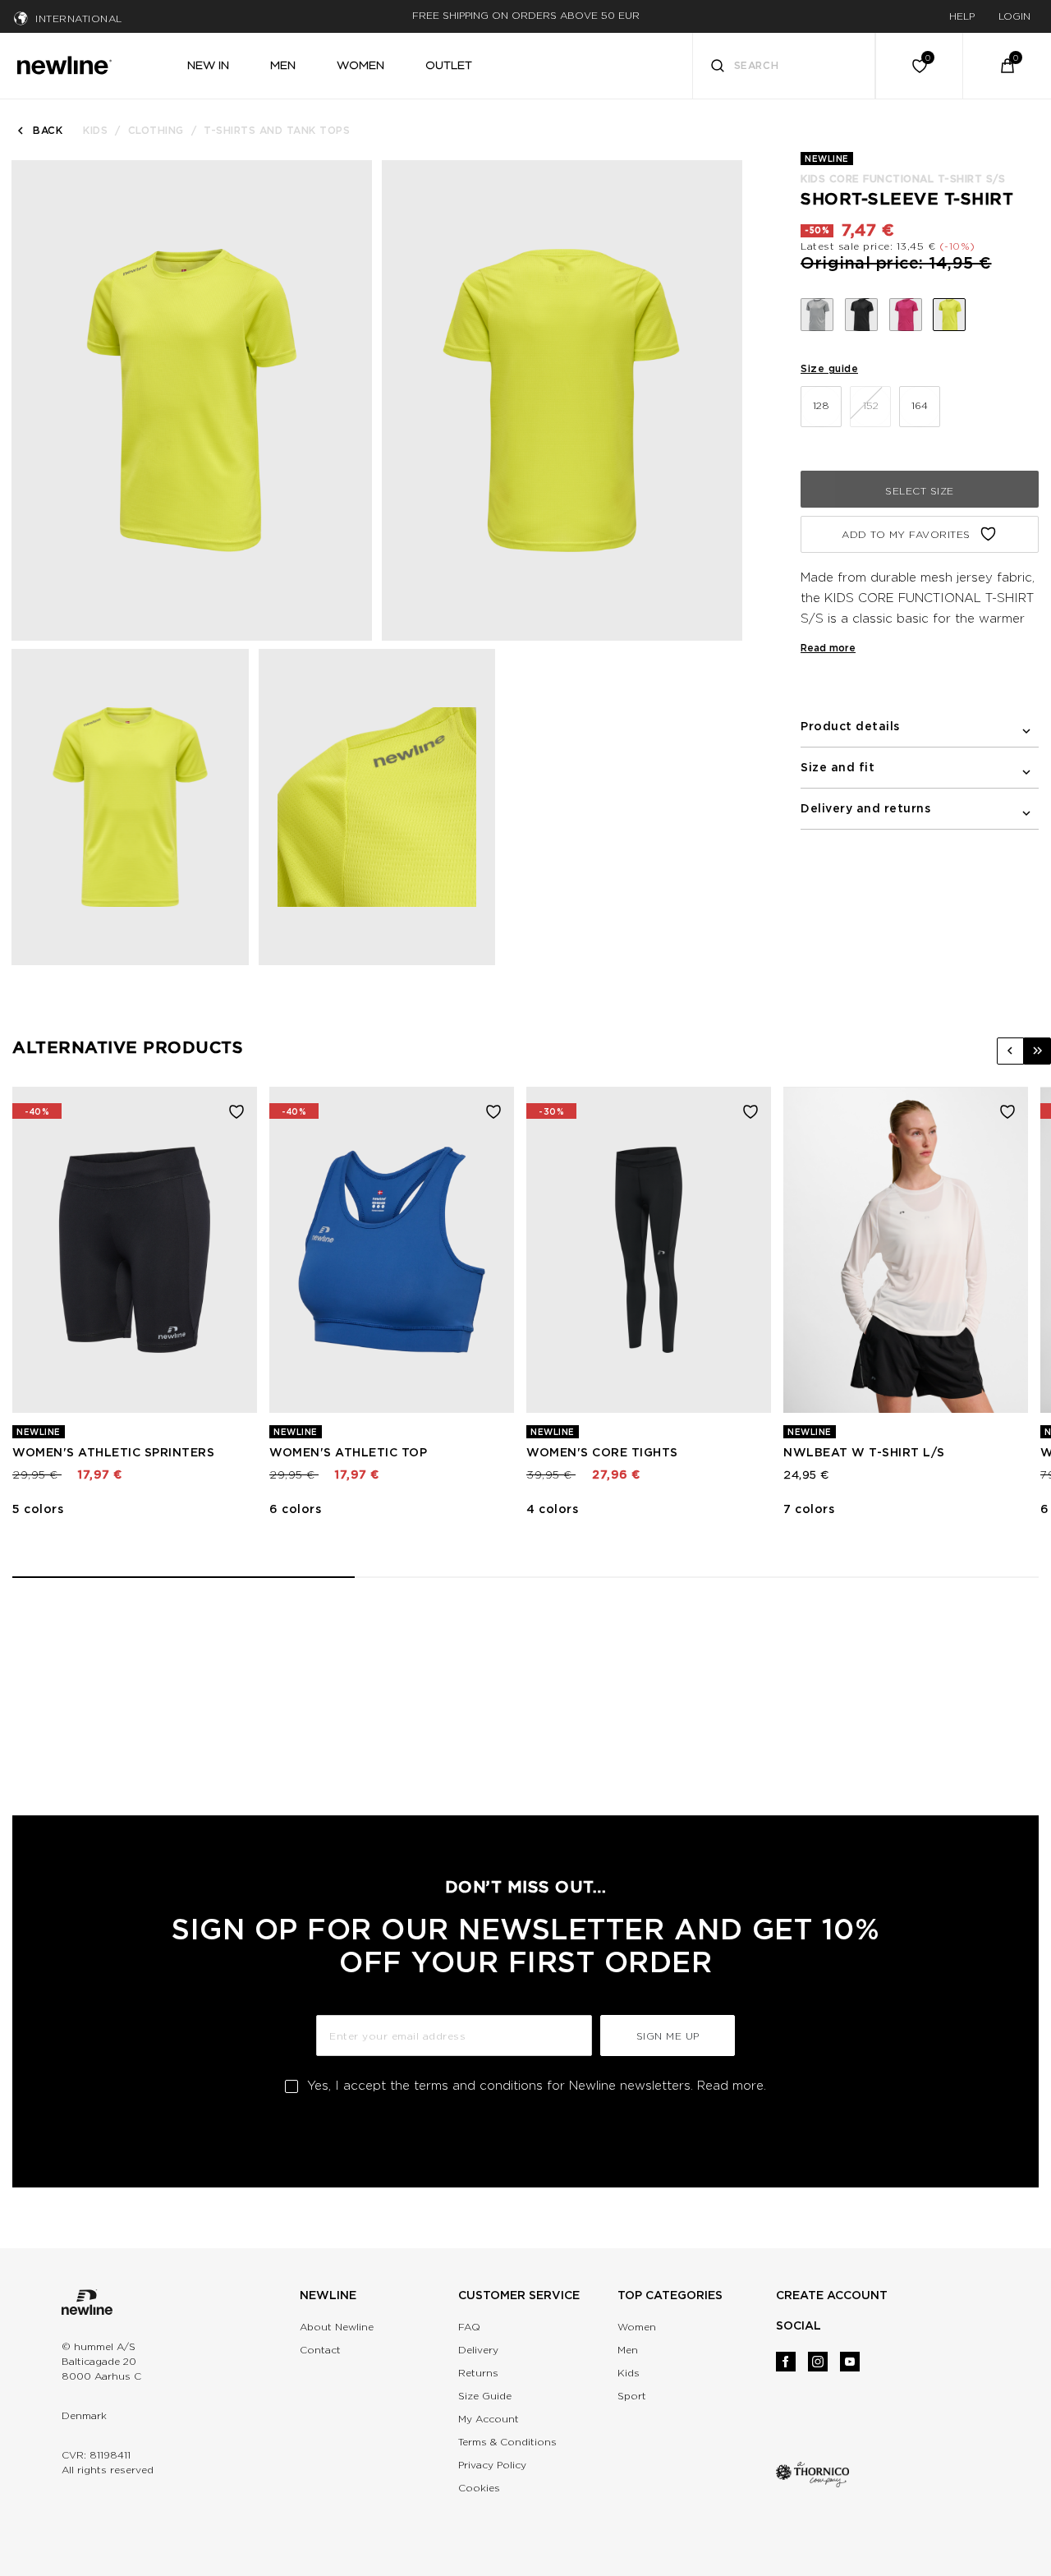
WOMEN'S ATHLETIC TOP (348, 1452)
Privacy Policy (492, 2465)
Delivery (478, 2350)
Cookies (479, 2488)
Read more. (732, 2086)
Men (628, 2350)
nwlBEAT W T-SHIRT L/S (864, 1452)
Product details (850, 726)
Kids (95, 130)
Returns (478, 2373)
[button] (1010, 1051)
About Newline (337, 2327)
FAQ (469, 2327)
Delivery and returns (865, 808)
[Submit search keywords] (718, 68)
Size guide (829, 368)
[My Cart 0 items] (1007, 66)
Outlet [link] (449, 65)
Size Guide (485, 2396)
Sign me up (668, 2036)
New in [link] (208, 65)
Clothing (156, 130)
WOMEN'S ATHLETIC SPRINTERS (113, 1452)
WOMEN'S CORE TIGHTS (602, 1452)
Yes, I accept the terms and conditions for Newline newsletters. (537, 2086)
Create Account (832, 2295)
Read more (828, 648)
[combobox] (784, 66)
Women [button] (360, 65)
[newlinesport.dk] (64, 63)
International (79, 18)
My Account (489, 2419)
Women (637, 2327)
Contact (320, 2350)
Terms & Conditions (507, 2442)
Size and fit (838, 767)
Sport (632, 2396)
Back (48, 130)
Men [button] (283, 65)
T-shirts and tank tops (277, 130)
